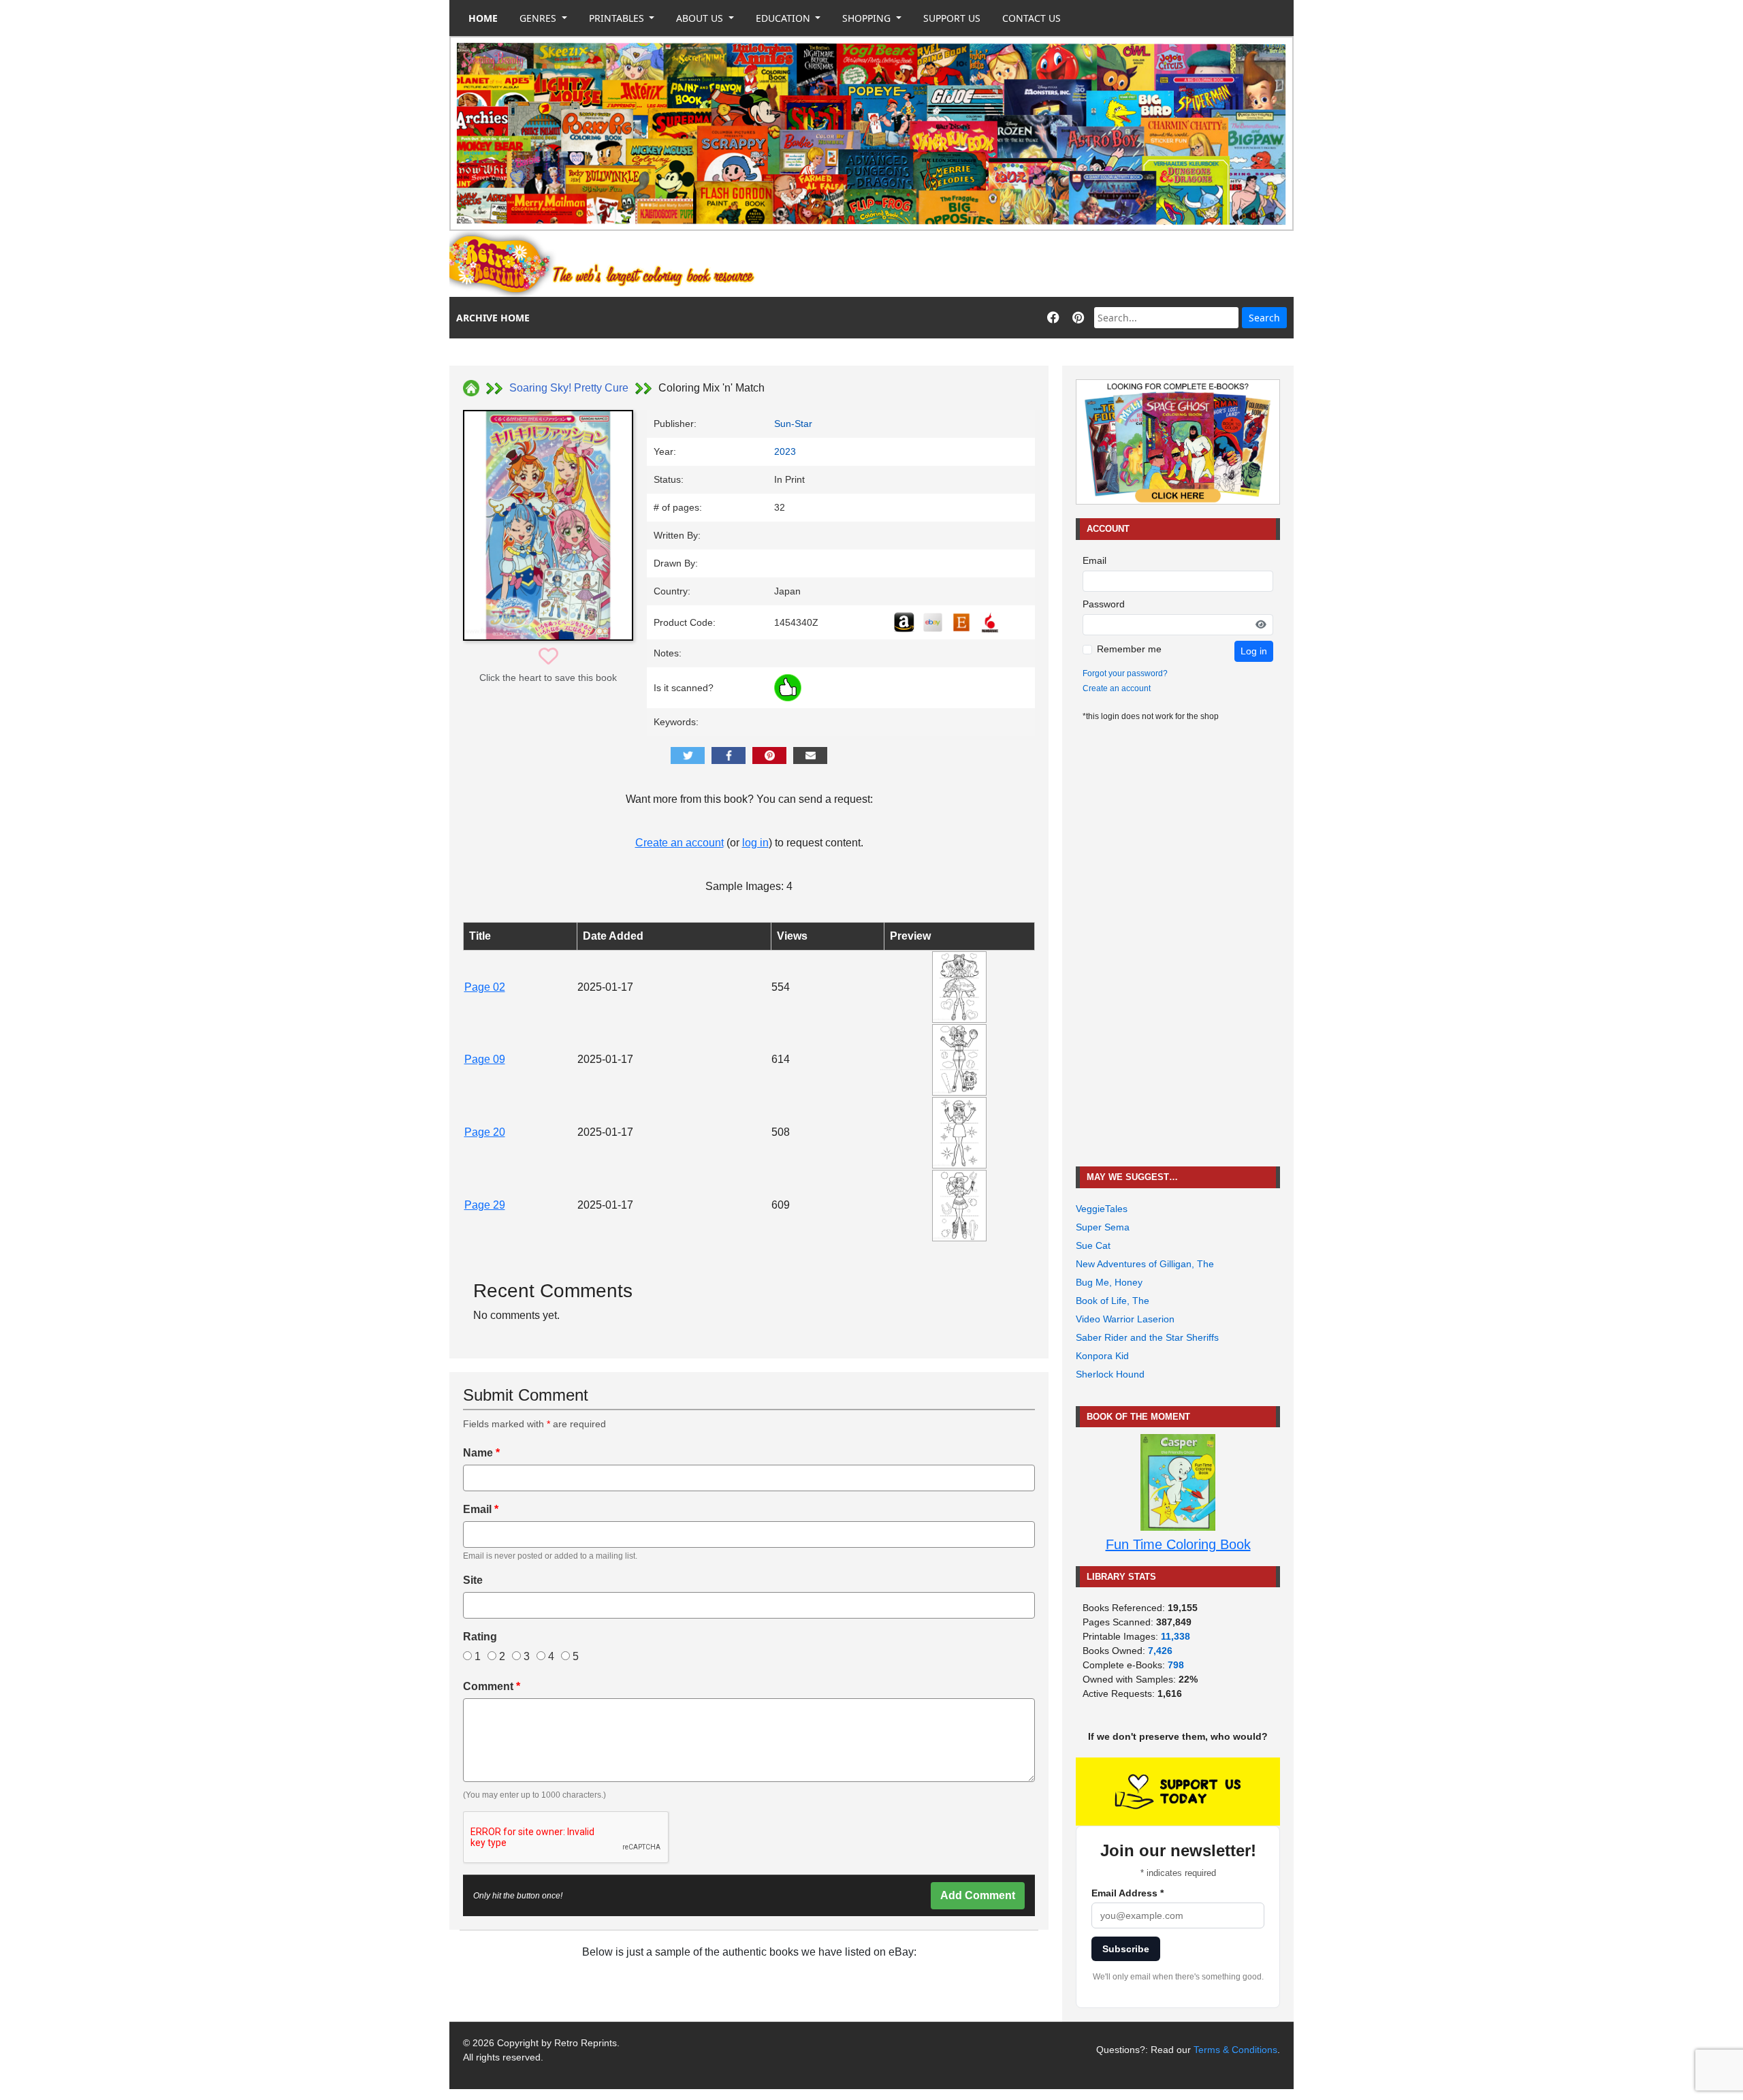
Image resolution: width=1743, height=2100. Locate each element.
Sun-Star (793, 424)
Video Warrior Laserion (1125, 1319)
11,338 (1176, 1636)
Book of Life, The (1113, 1301)
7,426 (1160, 1651)
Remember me (1129, 649)
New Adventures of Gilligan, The (1145, 1264)
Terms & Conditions (1235, 2050)
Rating (480, 1637)
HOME (483, 18)
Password (1104, 604)
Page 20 (485, 1132)
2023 (785, 451)
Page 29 (485, 1205)
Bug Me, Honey (1109, 1282)
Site (473, 1580)
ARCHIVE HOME (493, 318)
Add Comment (978, 1895)
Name (481, 1453)
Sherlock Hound (1110, 1374)
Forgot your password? (1125, 673)
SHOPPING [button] (868, 18)
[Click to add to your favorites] (548, 657)
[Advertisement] (1046, 264)
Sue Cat (1093, 1245)
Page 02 (485, 987)
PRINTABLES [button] (618, 18)
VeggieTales (1102, 1209)
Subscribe (1126, 1949)
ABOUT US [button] (701, 18)
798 (1176, 1665)
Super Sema (1103, 1227)
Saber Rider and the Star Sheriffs (1147, 1337)
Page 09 (485, 1059)
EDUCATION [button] (784, 18)
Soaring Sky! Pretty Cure (569, 388)
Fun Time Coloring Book (1178, 1544)
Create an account (679, 843)
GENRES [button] (539, 18)
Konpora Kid (1102, 1356)
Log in (1254, 651)
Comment (492, 1686)
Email (481, 1509)
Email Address (1128, 1893)
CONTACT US (1032, 18)
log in (755, 843)
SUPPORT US (952, 18)
